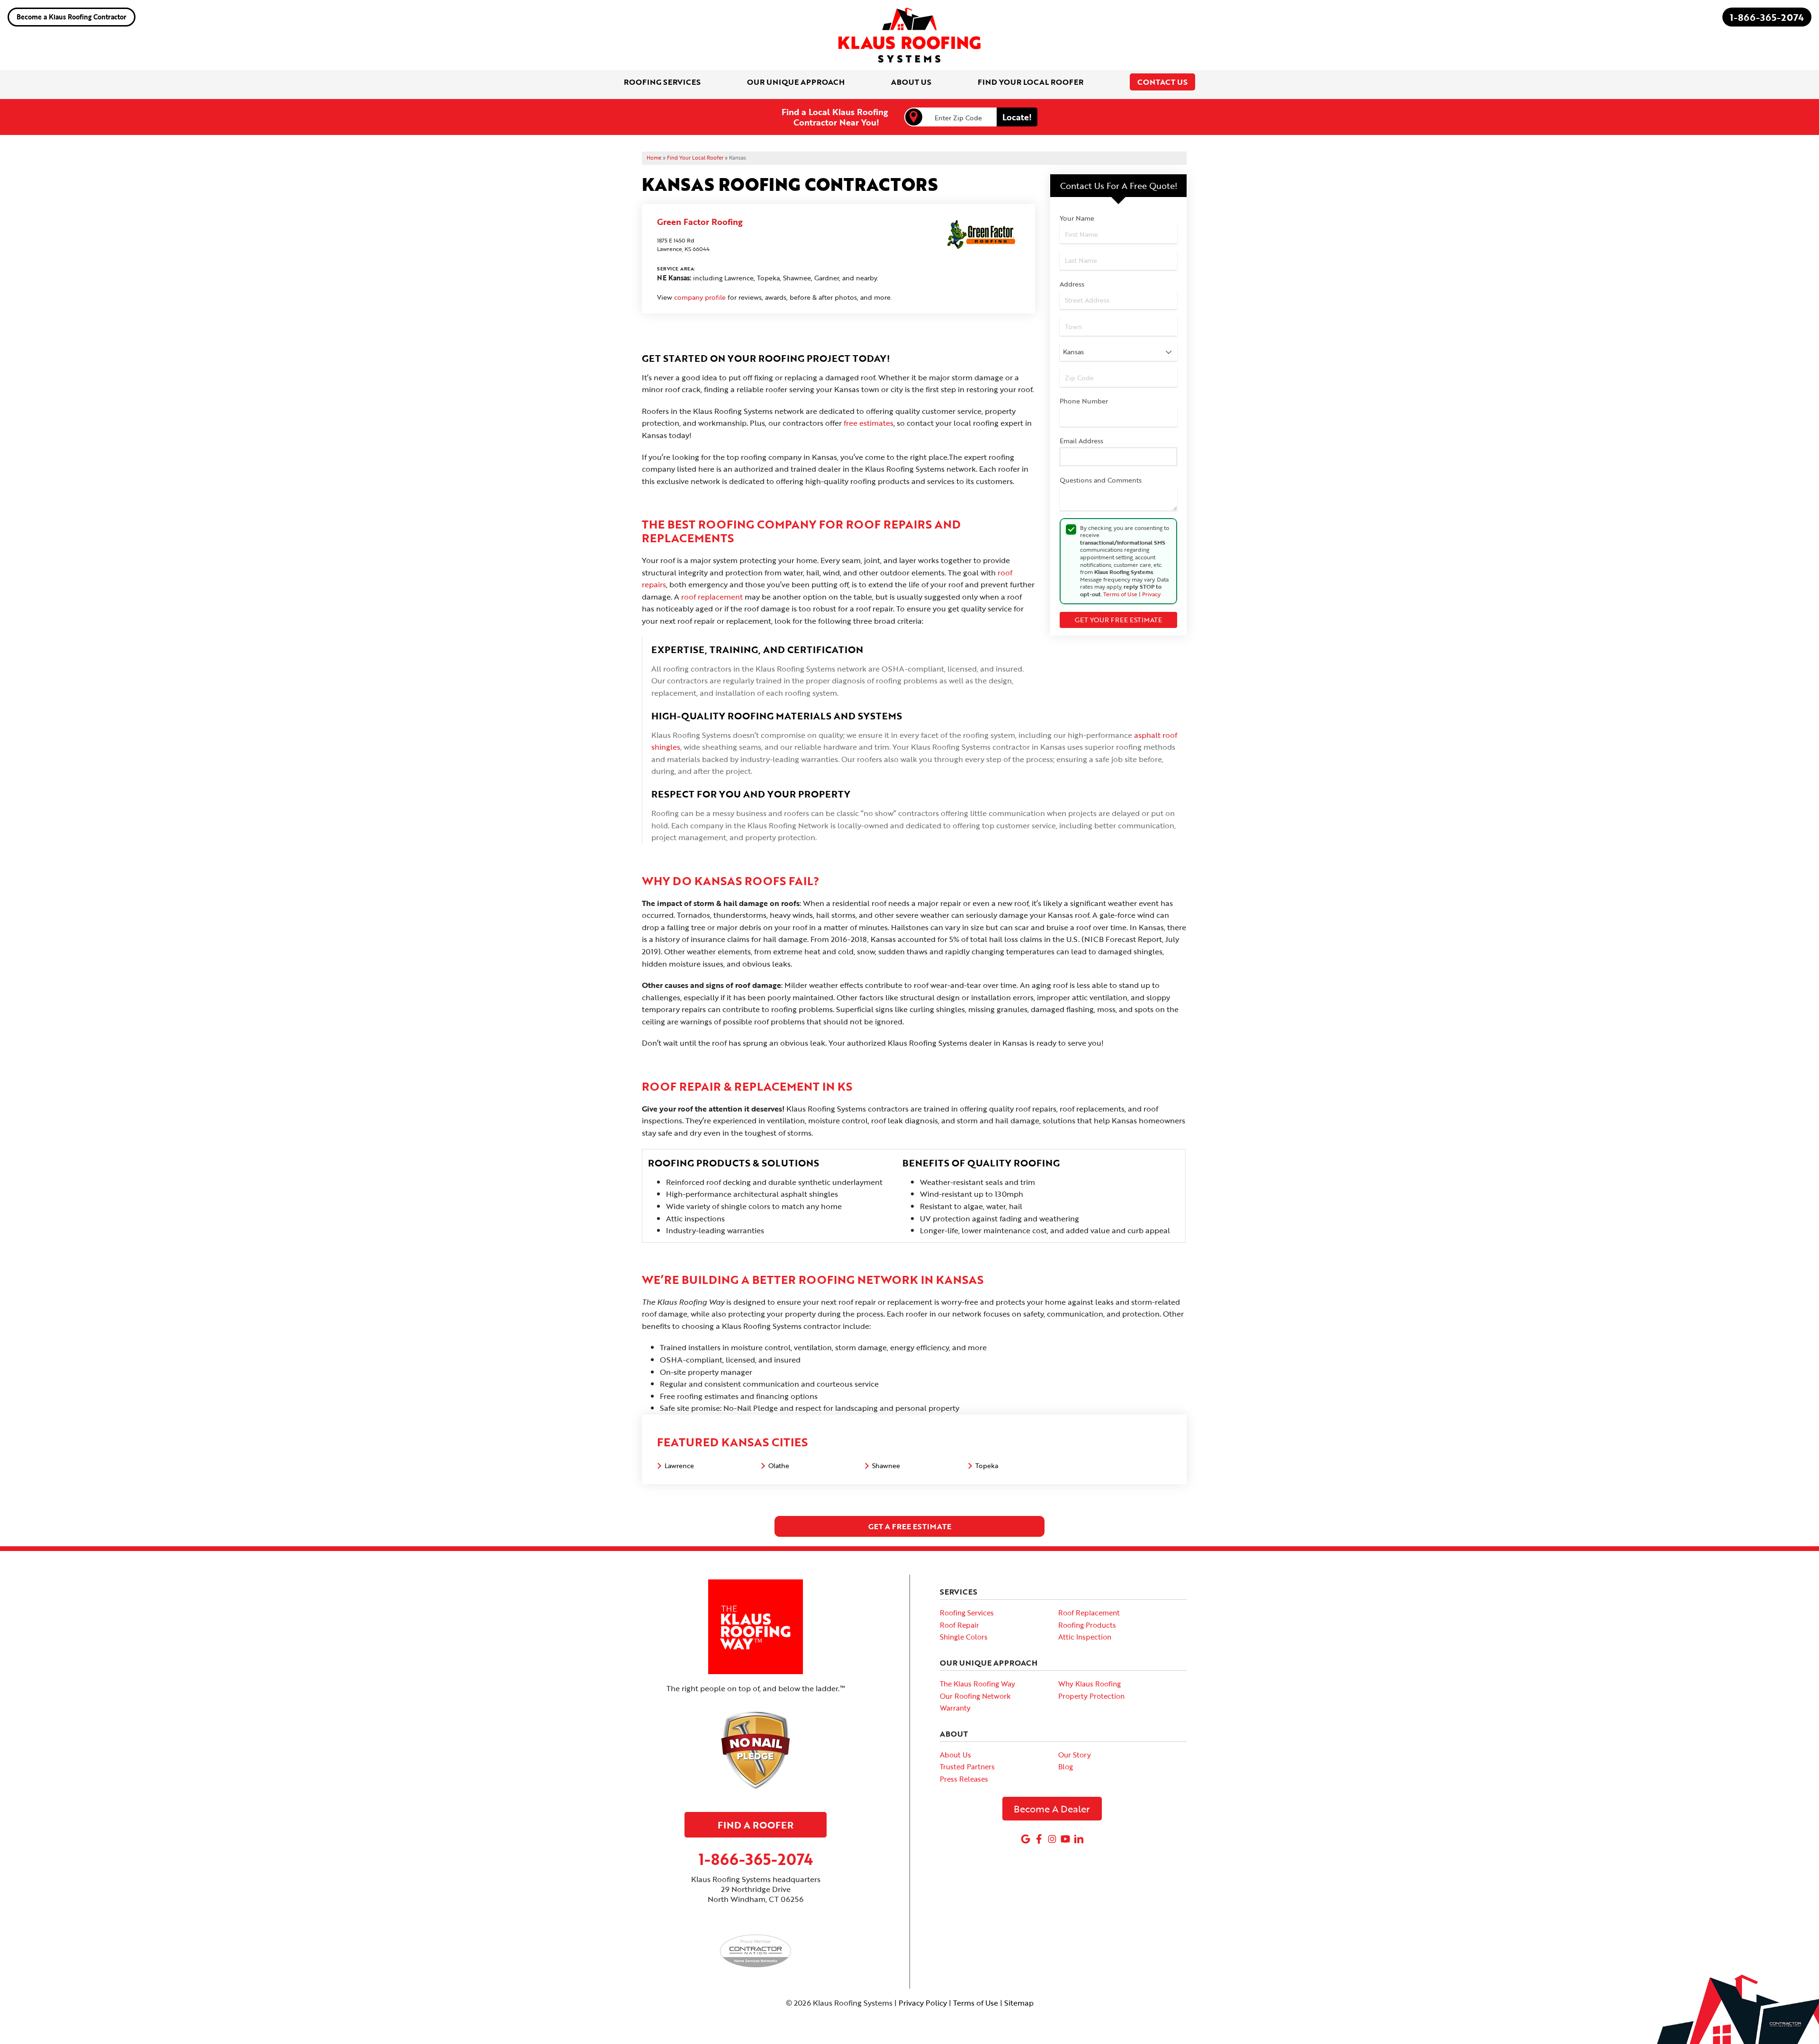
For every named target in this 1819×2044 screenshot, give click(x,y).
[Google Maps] (1026, 1839)
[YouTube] (1065, 1839)
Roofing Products (1087, 1625)
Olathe (779, 1466)
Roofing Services (967, 1613)
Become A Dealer (1052, 1809)
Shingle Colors (964, 1637)
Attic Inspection (1085, 1637)
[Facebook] (1039, 1839)
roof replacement (712, 597)
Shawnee (886, 1466)
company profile (700, 297)
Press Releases (964, 1779)
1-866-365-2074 (1767, 17)
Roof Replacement (1089, 1613)
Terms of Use (1120, 594)
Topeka (987, 1466)
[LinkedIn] (1079, 1839)
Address (1072, 284)
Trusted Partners (967, 1766)
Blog (1066, 1766)
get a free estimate (910, 1526)
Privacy (1151, 594)
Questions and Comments (1101, 480)
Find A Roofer (756, 1825)
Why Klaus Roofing (1090, 1684)
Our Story (1075, 1755)
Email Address (1081, 441)
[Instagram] (1052, 1839)
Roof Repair (959, 1625)
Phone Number (1084, 401)
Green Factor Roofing (700, 222)
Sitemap (1019, 2003)
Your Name (1077, 218)
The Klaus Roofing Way (977, 1684)
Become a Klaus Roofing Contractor (72, 17)
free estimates (869, 423)
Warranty (955, 1708)
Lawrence (679, 1466)
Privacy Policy (923, 2003)
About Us (955, 1755)
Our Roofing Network (975, 1696)
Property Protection (1091, 1696)
